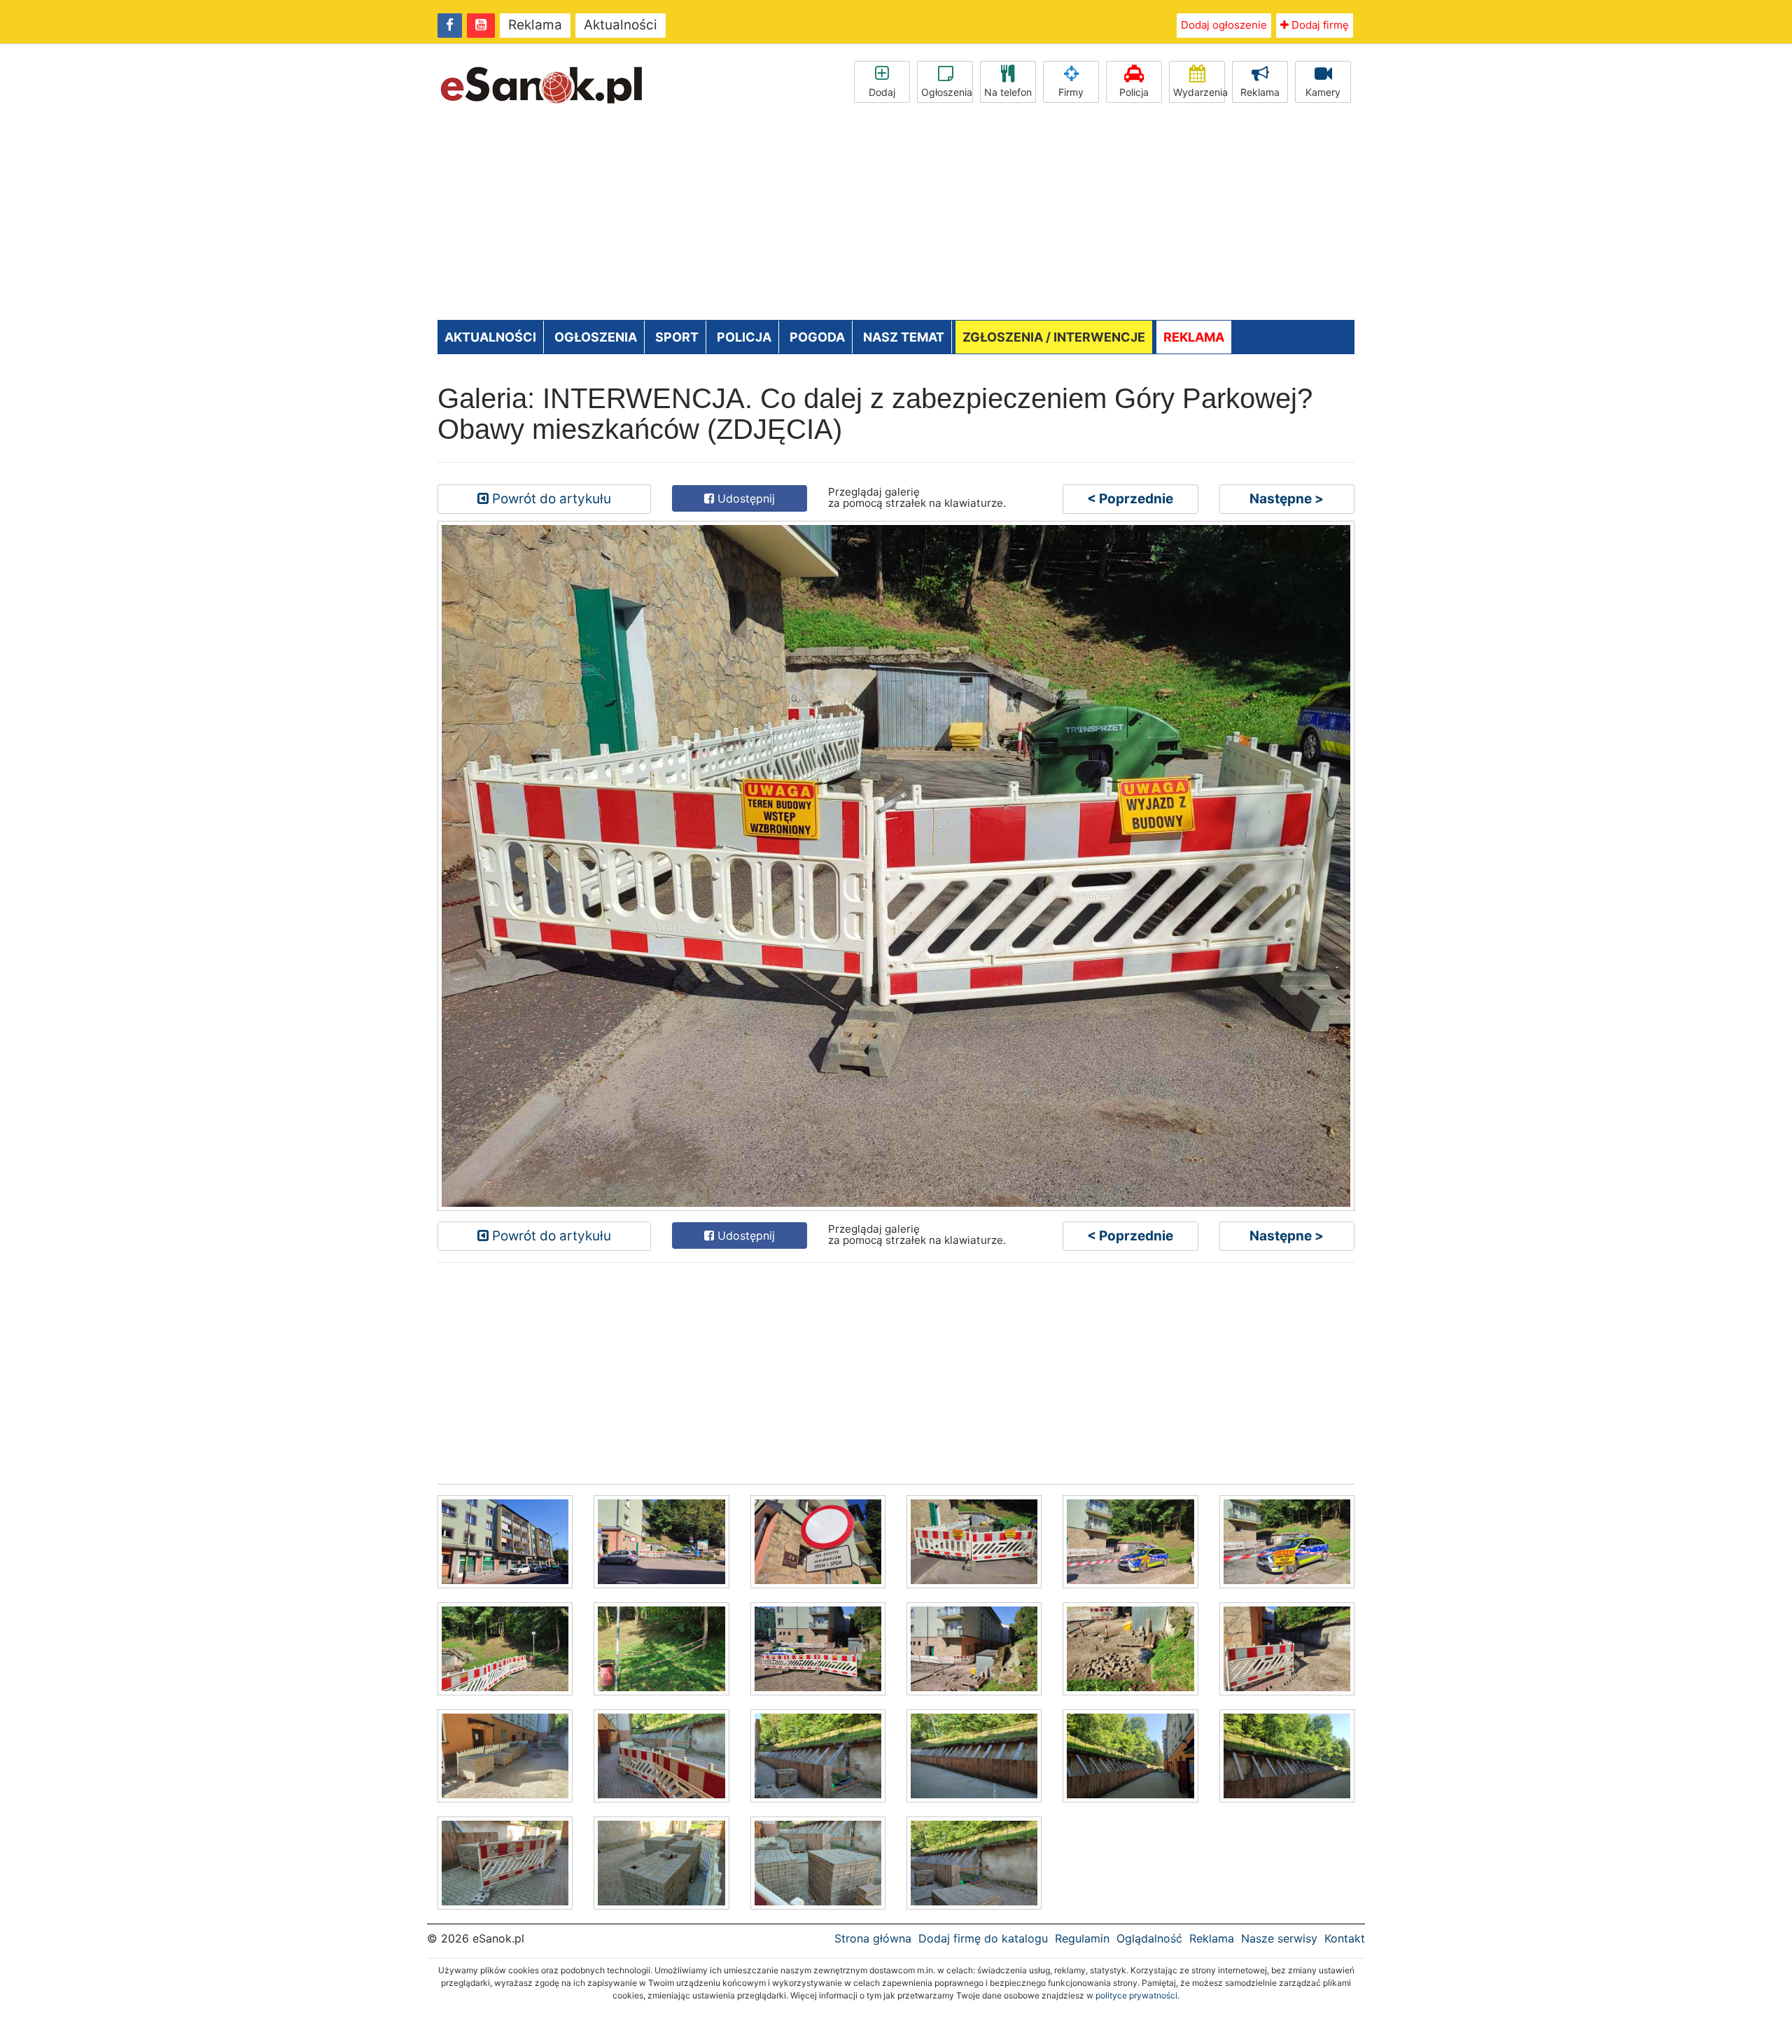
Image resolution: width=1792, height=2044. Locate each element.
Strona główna (873, 1938)
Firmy (1071, 92)
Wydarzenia (1199, 92)
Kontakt (1345, 1938)
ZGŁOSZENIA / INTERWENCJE (1054, 337)
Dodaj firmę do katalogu (983, 1938)
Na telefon (1008, 92)
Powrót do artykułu (550, 499)
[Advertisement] (896, 215)
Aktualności (621, 25)
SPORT (677, 337)
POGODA (817, 337)
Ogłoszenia (947, 92)
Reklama (535, 25)
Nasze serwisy (1279, 1938)
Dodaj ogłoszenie (1224, 25)
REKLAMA (1194, 337)
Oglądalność (1149, 1938)
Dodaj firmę (1319, 25)
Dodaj (882, 92)
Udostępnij (744, 498)
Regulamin (1082, 1938)
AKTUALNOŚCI (490, 337)
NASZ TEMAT (904, 337)
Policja (1134, 92)
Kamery (1323, 92)
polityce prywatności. (1137, 1995)
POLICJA (744, 337)
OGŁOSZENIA (596, 337)
